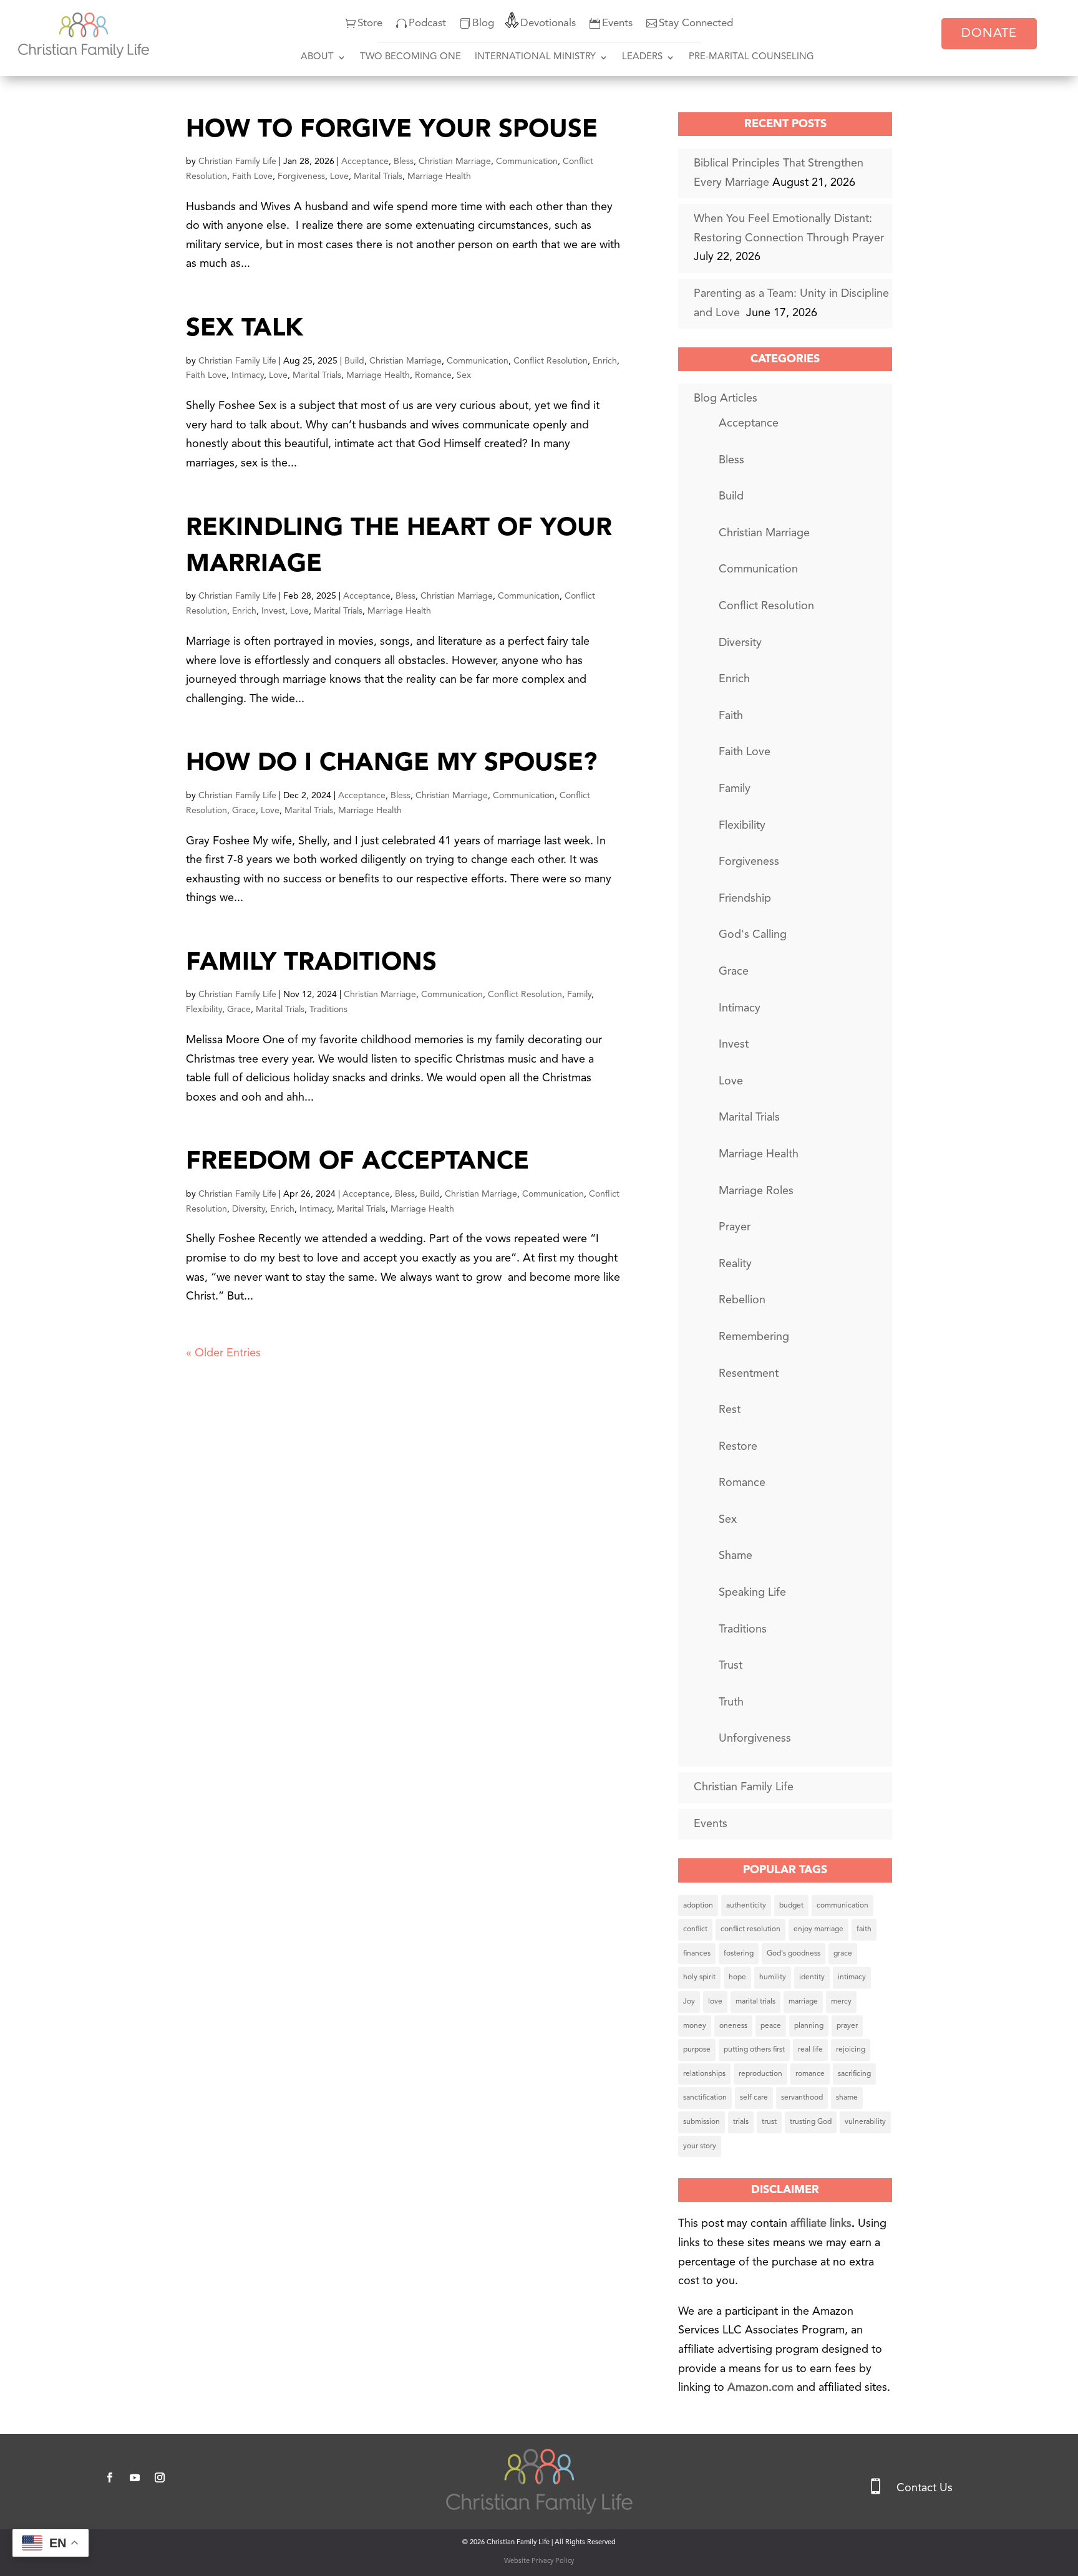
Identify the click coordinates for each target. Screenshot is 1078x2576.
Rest (730, 1410)
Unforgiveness (755, 1739)
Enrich (605, 361)
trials (741, 2122)
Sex (464, 375)
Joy (689, 2002)
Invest (273, 611)
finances (697, 1954)
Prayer (735, 1227)
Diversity (249, 1209)
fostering (739, 1954)
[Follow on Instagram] (160, 2477)
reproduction (760, 2074)
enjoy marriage (818, 1929)
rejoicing (851, 2050)
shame (847, 2098)
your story (700, 2146)
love (715, 2002)
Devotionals (548, 23)
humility (773, 1977)
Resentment (749, 1374)
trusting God (811, 2122)
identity (812, 1977)
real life (810, 2050)
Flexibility (204, 1010)
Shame (736, 1556)
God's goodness (794, 1954)
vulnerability (865, 2122)
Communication (527, 162)
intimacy (852, 1977)
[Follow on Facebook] (110, 2477)
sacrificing (854, 2074)
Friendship (745, 899)
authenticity (746, 1906)
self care (754, 2098)
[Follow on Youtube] (135, 2477)
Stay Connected (696, 23)
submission (702, 2122)
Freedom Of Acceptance (357, 1162)
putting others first (754, 2050)
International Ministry (535, 57)
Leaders (642, 57)
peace (771, 2026)
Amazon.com (762, 2388)
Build (354, 361)
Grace (244, 811)
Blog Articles (726, 398)
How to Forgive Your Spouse (392, 130)
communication (842, 1906)
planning (809, 2026)
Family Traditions (311, 963)
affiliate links (821, 2224)
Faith (731, 716)
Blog (483, 23)
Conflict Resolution (551, 361)
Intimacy (248, 375)
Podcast (427, 23)
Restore (738, 1447)
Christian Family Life (237, 162)
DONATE (989, 34)
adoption (698, 1906)
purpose (697, 2050)
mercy (841, 2002)
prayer (847, 2026)
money (695, 2026)
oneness (733, 2026)
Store (370, 23)
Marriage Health (439, 176)
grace (843, 1954)
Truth (731, 1702)
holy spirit (699, 1977)
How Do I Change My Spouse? (391, 764)
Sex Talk (245, 329)
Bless (404, 162)
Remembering (754, 1337)
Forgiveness (301, 176)
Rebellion (742, 1300)
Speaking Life (752, 1593)
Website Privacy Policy (539, 2561)
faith (864, 1929)
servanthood (802, 2098)
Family (579, 995)
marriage (803, 2002)
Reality (735, 1264)
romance (810, 2074)
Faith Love (252, 176)
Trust (731, 1666)
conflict (695, 1929)
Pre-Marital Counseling (751, 57)
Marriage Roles (756, 1191)
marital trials (755, 2002)
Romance (433, 375)
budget (791, 1906)
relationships (704, 2074)
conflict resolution (750, 1929)
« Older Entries (223, 1353)
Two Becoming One (410, 57)
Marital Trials (378, 176)
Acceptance (365, 162)
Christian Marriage (455, 162)
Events (617, 23)
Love (339, 176)
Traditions (328, 1010)
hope (737, 1977)
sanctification (705, 2098)
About (317, 57)
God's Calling (753, 935)
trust (769, 2122)
